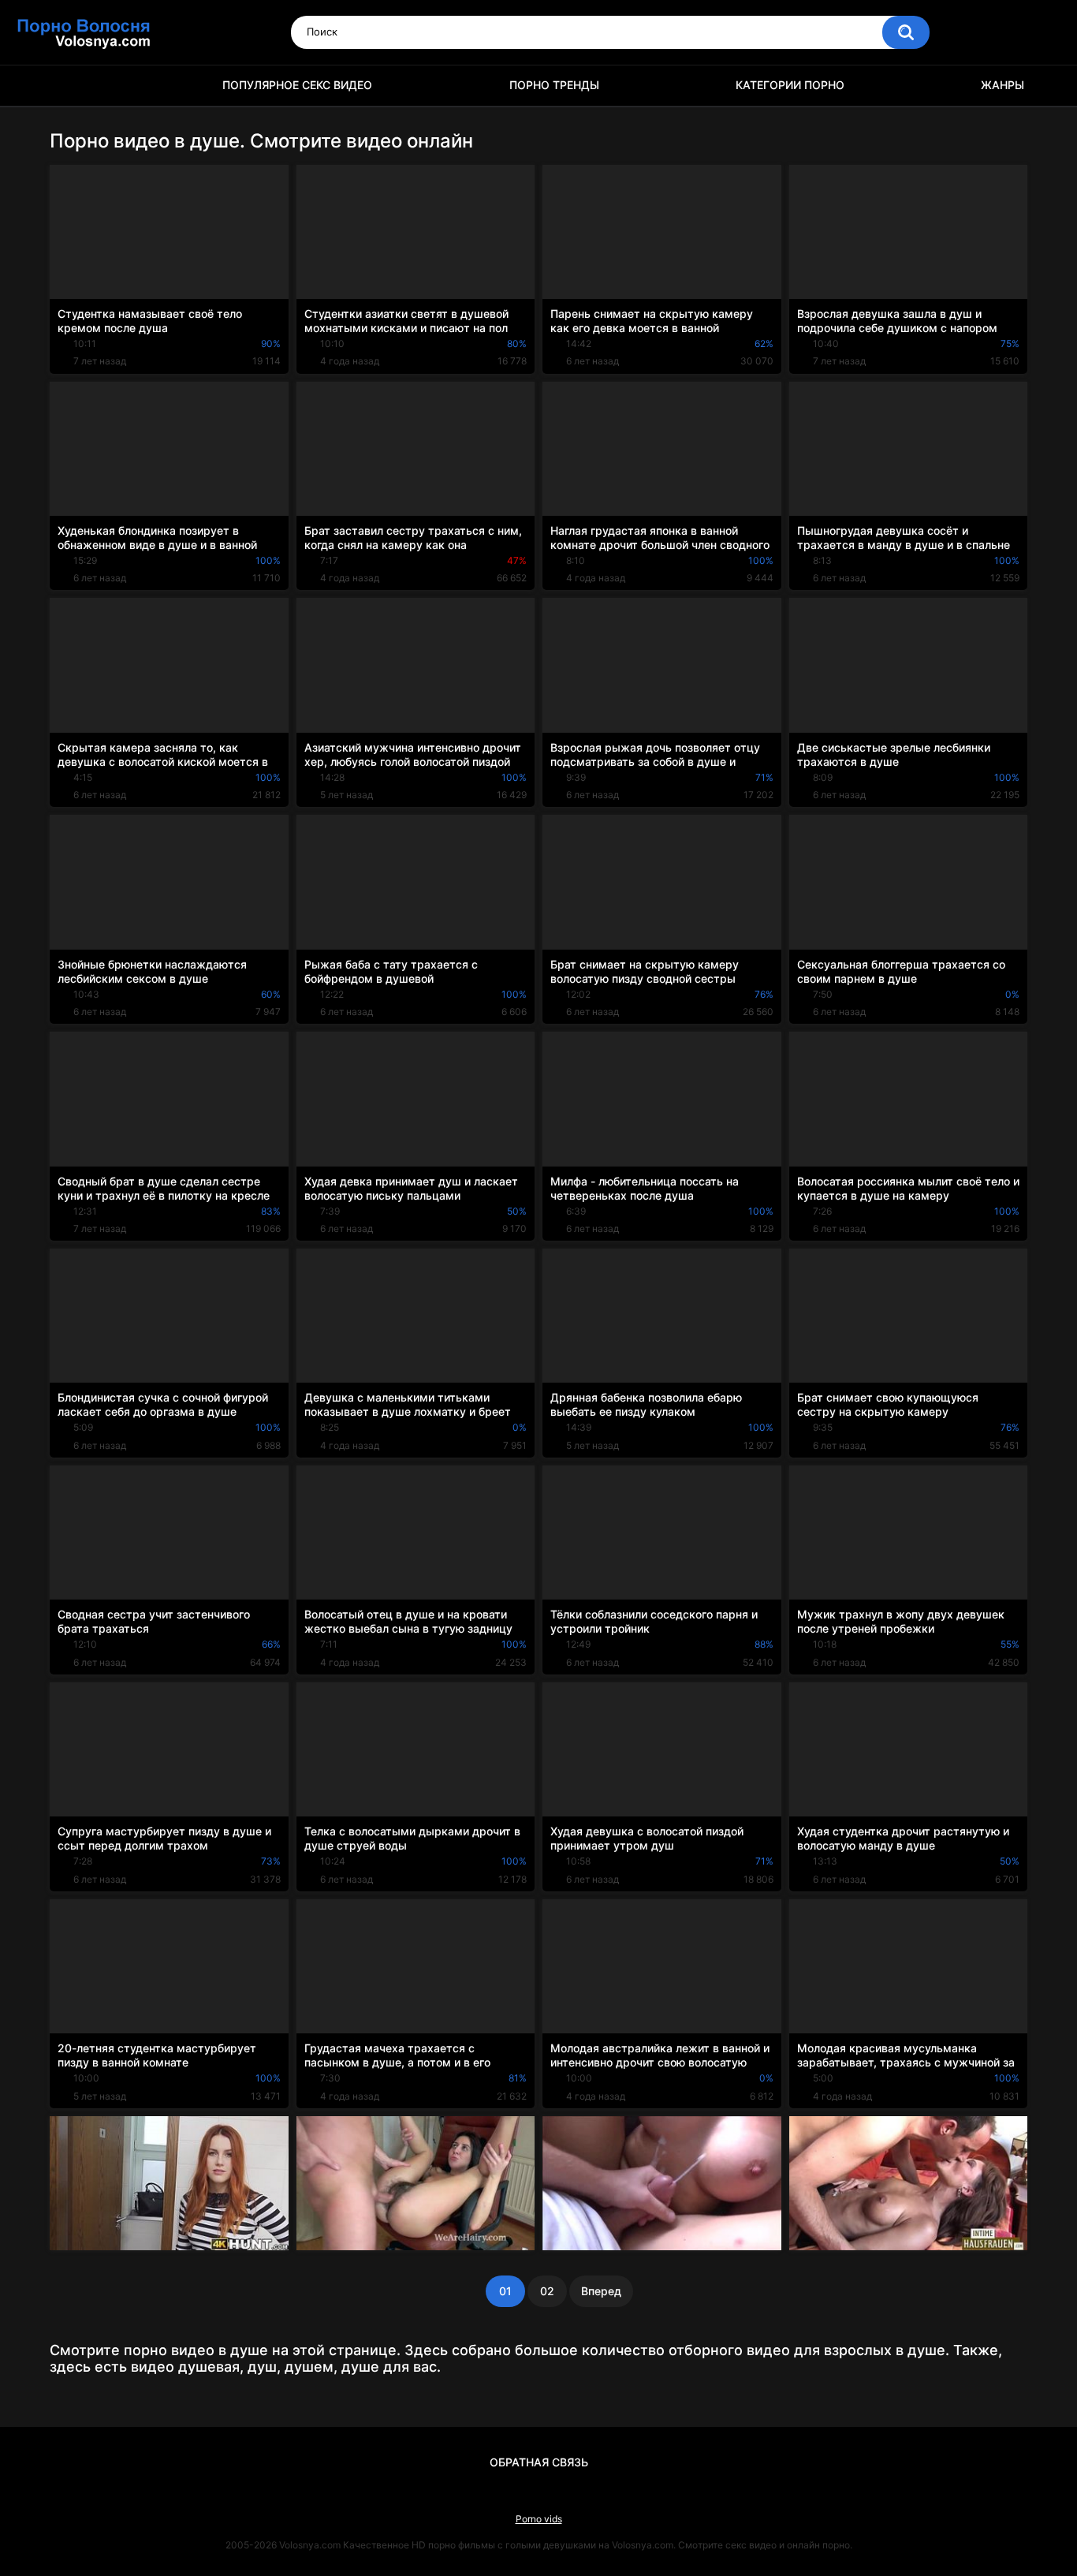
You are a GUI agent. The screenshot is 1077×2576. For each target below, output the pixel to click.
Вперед (601, 2291)
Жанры (1002, 85)
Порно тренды (554, 85)
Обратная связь (539, 2462)
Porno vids (539, 2519)
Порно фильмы (69, 86)
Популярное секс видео (297, 85)
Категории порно (790, 85)
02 (547, 2291)
